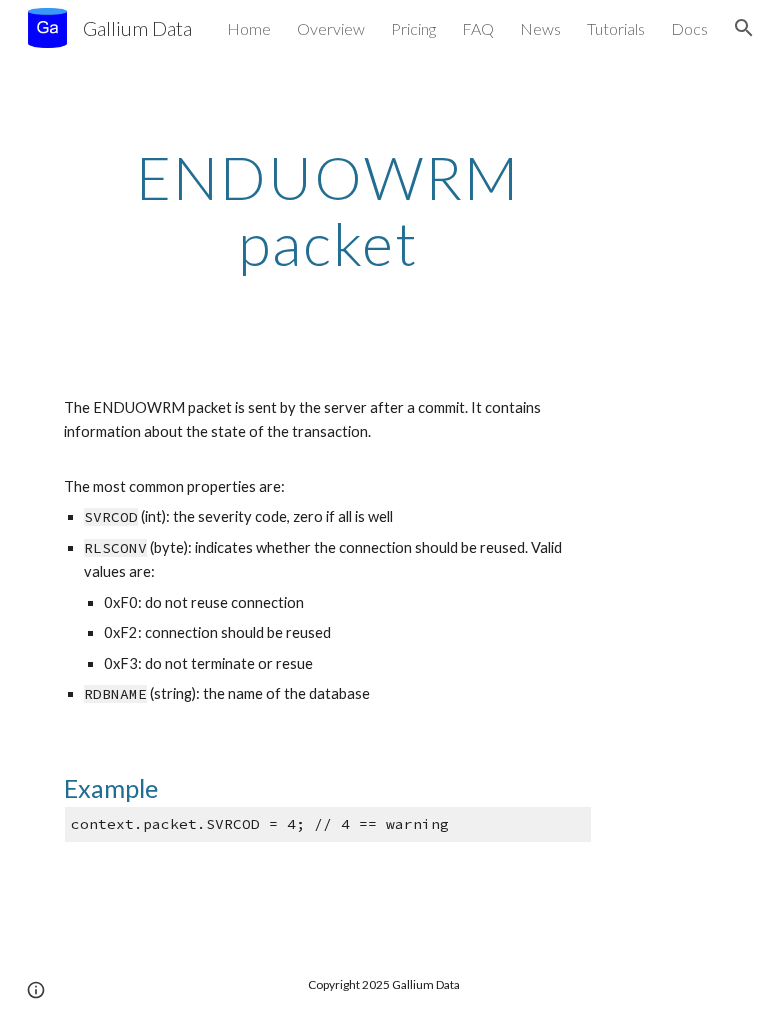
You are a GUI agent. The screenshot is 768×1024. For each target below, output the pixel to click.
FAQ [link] (478, 28)
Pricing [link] (413, 28)
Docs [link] (689, 28)
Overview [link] (331, 28)
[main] (327, 210)
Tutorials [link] (616, 28)
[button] (744, 28)
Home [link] (249, 28)
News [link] (540, 28)
